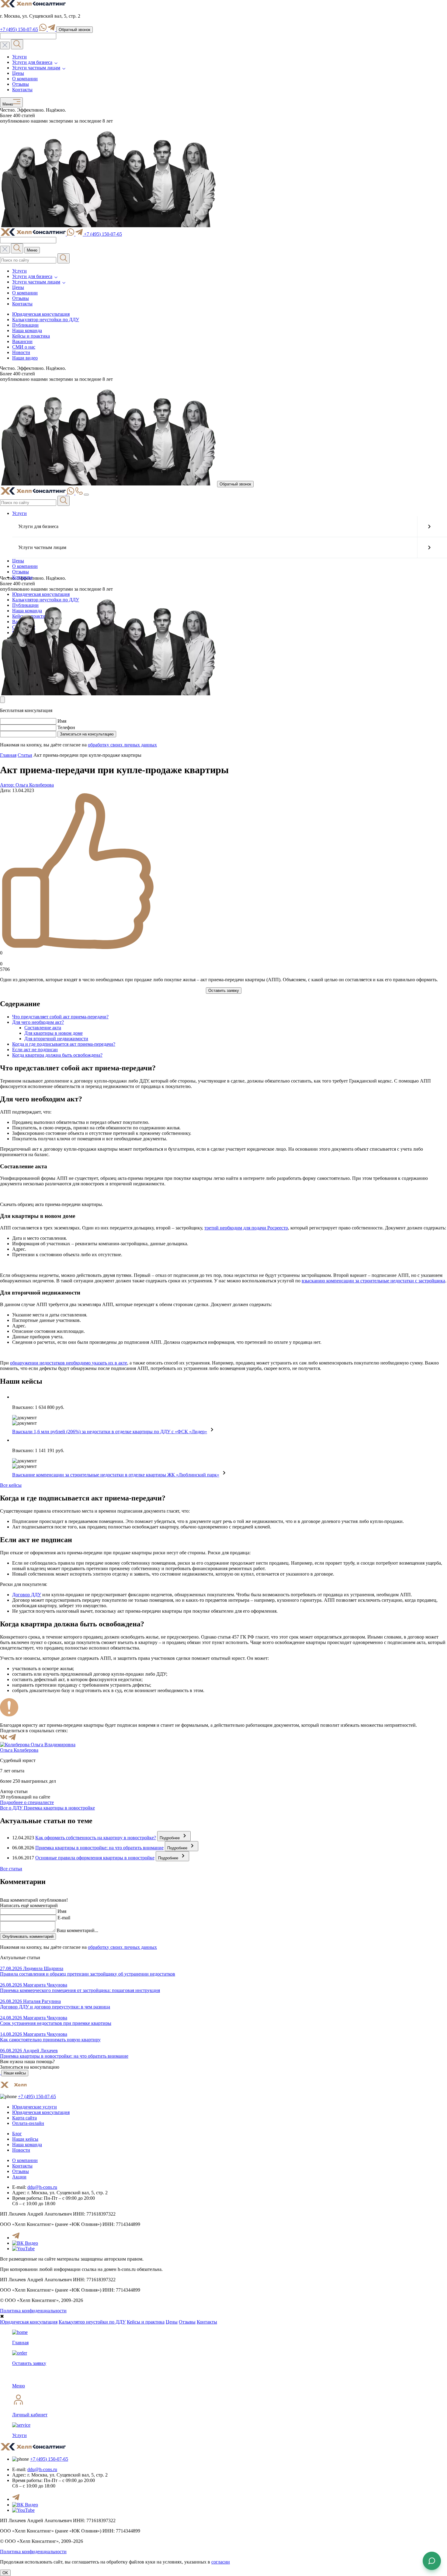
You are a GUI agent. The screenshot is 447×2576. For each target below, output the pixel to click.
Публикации (25, 325)
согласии (221, 2562)
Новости (21, 352)
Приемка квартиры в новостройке (59, 1808)
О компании (25, 79)
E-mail (64, 1918)
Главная (8, 755)
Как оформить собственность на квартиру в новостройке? (96, 1838)
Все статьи (11, 1869)
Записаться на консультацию (87, 734)
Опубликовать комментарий (28, 1936)
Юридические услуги (35, 2107)
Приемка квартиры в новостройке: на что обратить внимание (99, 1848)
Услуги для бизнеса (32, 62)
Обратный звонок (74, 30)
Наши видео (25, 358)
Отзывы (21, 84)
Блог (17, 2134)
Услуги (19, 57)
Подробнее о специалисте (27, 1802)
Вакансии (22, 341)
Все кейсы (11, 1485)
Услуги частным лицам (36, 68)
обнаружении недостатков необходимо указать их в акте (69, 1363)
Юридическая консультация (41, 314)
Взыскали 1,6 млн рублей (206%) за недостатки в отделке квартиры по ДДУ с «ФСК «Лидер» (110, 1432)
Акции (19, 2177)
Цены (18, 73)
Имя (62, 721)
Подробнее (170, 1838)
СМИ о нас (24, 347)
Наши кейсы (15, 2073)
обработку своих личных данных (122, 745)
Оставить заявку (224, 991)
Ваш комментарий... (77, 1930)
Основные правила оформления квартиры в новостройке (95, 1858)
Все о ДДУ (12, 1808)
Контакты (22, 90)
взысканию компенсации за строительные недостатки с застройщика (373, 1281)
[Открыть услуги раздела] (429, 527)
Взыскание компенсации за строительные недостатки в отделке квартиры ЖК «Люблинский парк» (116, 1475)
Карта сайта (24, 2118)
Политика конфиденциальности (33, 2311)
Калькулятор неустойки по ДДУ (46, 320)
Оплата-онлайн (28, 2123)
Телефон (66, 727)
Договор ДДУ (27, 1595)
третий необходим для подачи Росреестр (246, 1228)
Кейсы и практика (31, 336)
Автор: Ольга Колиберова (27, 785)
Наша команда (27, 330)
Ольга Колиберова (19, 1750)
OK (5, 2573)
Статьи (25, 755)
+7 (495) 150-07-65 (19, 29)
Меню (7, 105)
